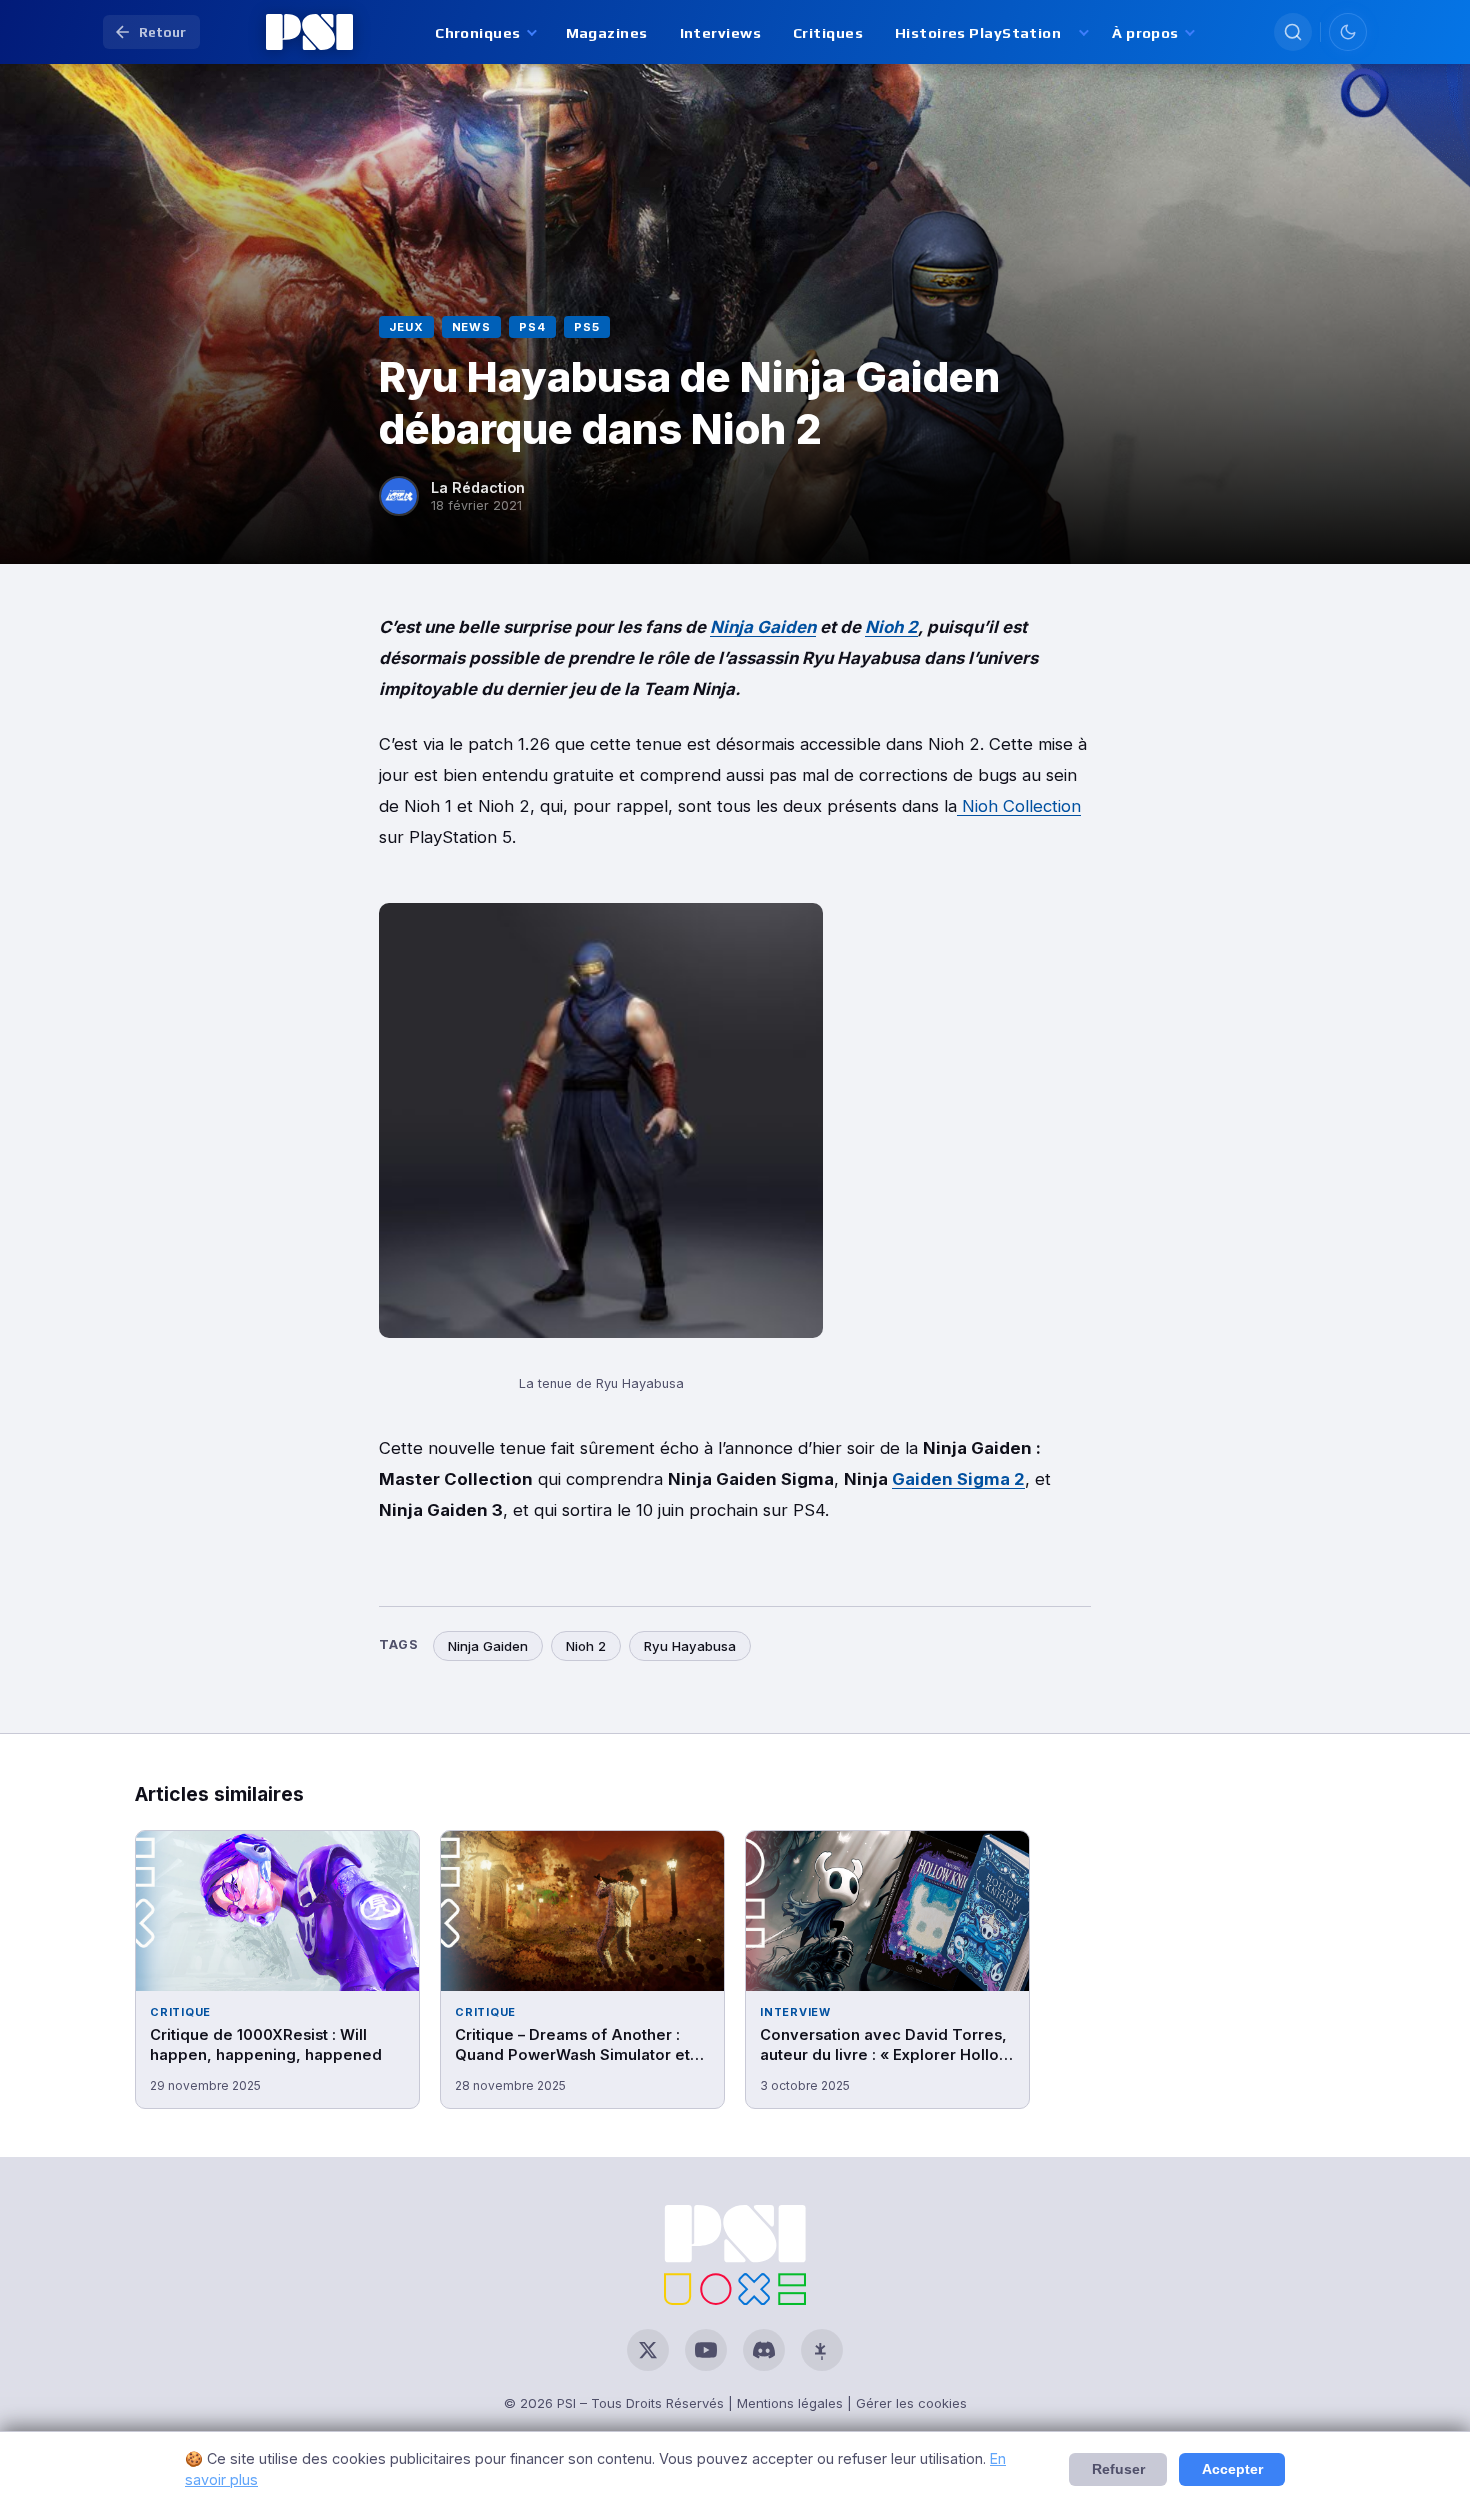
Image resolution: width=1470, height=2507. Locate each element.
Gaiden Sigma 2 (958, 1479)
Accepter (1232, 2469)
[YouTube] (706, 2350)
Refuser (1118, 2469)
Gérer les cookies (911, 2403)
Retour (162, 32)
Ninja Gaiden (763, 627)
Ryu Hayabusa (690, 1646)
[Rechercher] (1293, 32)
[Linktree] (822, 2350)
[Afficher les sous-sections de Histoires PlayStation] (1082, 32)
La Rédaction (478, 487)
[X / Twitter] (648, 2350)
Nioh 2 (891, 627)
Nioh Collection (1019, 806)
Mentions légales (790, 2403)
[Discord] (764, 2350)
